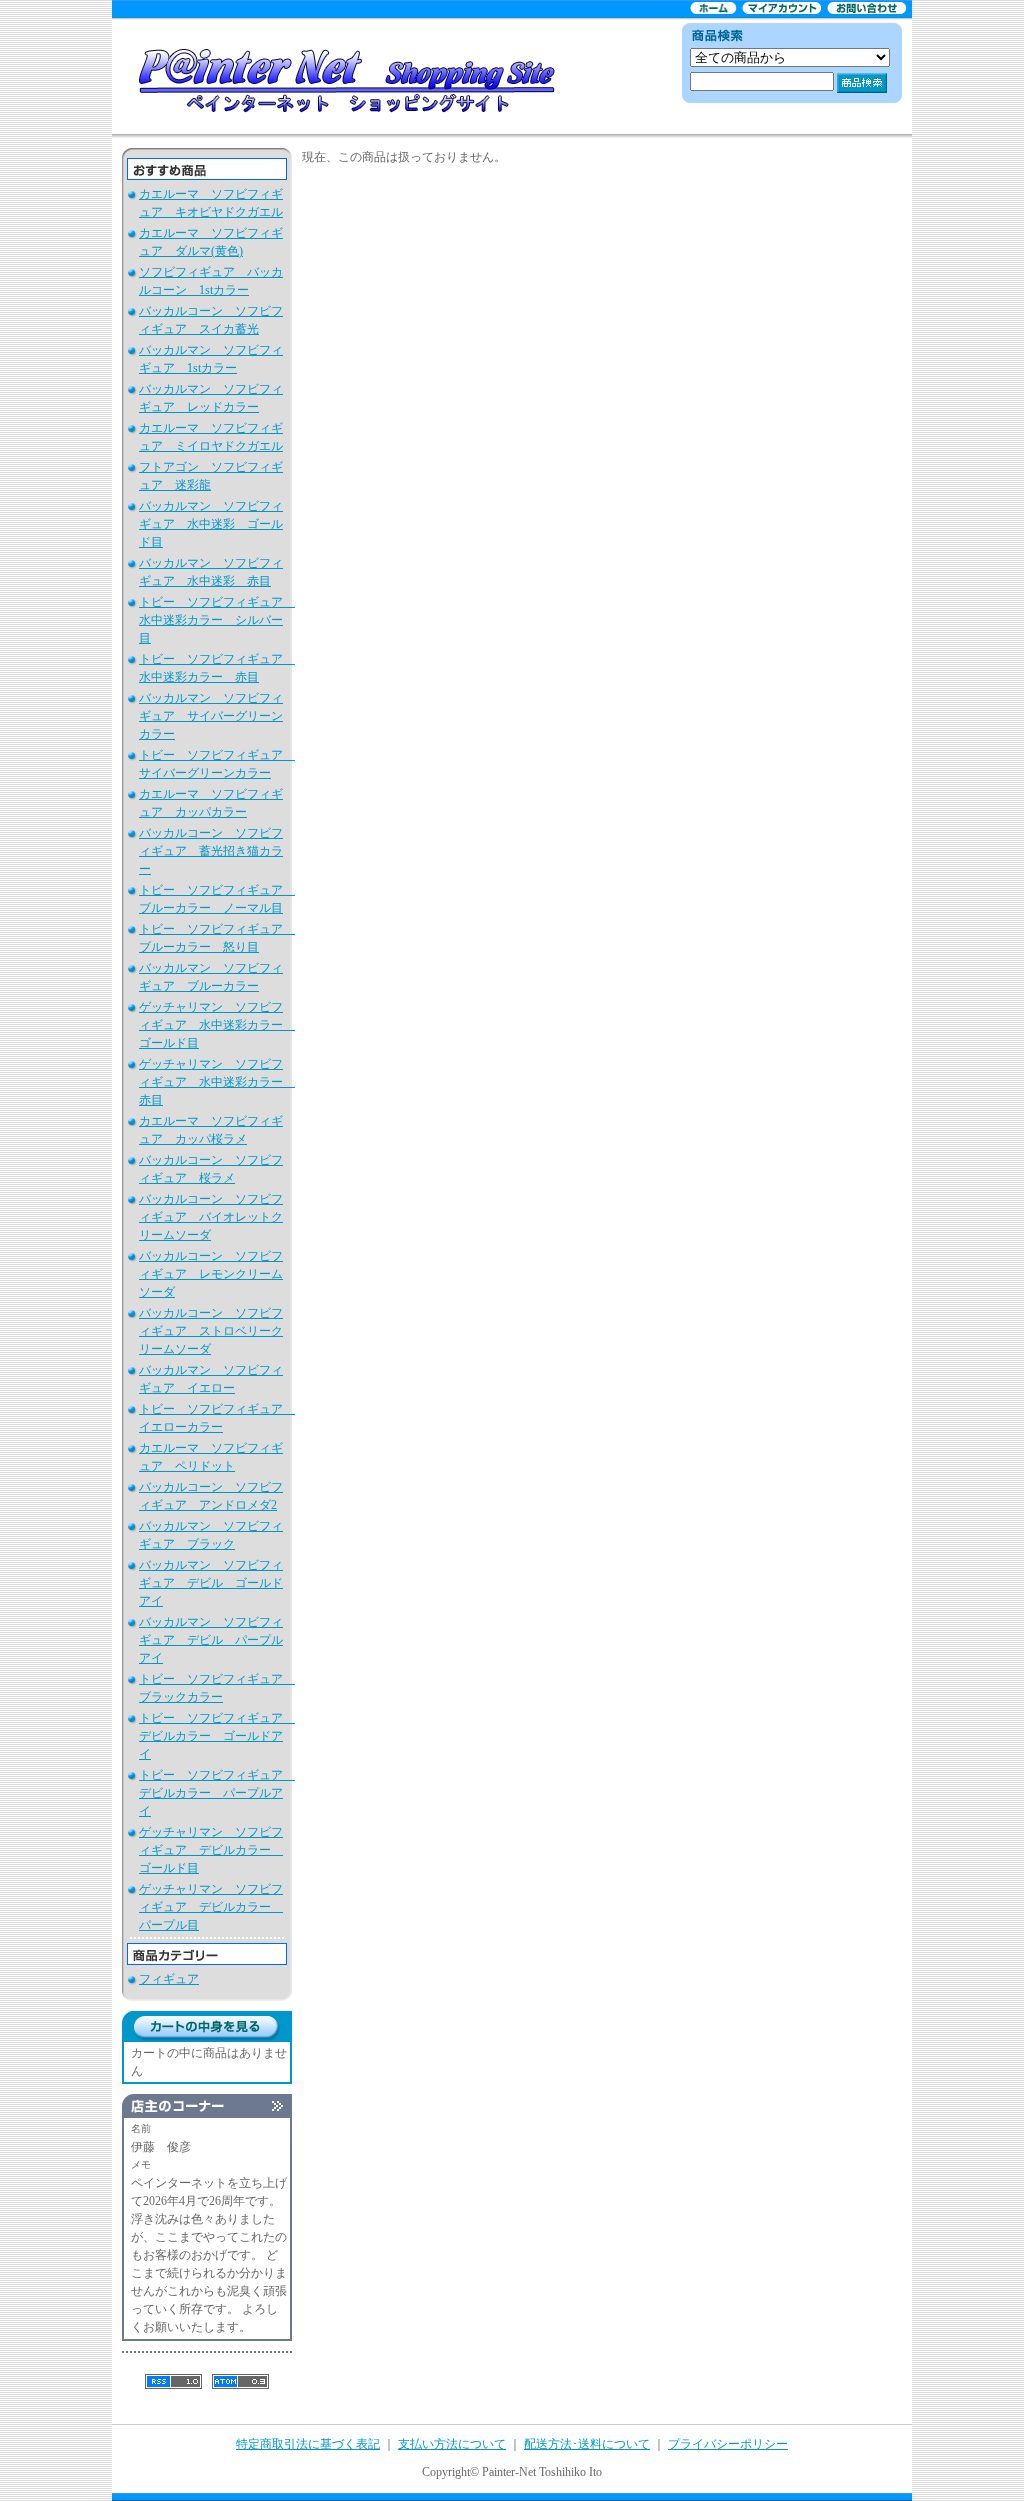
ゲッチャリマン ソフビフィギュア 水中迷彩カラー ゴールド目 (217, 1025)
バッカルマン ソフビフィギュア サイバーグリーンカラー (211, 716)
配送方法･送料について (587, 2444)
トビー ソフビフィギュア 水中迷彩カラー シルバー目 (217, 620)
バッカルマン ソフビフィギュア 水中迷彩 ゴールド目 (211, 524)
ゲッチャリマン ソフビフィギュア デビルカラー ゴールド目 (211, 1850)
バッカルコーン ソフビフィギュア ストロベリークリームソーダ (211, 1331)
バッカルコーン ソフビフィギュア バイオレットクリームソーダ (211, 1217)
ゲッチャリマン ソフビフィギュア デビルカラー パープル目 (211, 1907)
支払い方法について (452, 2444)
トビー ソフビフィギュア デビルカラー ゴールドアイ (217, 1736)
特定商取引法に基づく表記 (308, 2444)
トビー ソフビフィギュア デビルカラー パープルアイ (217, 1793)
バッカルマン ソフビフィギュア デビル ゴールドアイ (211, 1583)
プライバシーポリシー (728, 2444)
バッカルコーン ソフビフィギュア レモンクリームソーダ (211, 1274)
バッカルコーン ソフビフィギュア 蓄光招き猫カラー (211, 851)
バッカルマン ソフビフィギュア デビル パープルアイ (211, 1640)
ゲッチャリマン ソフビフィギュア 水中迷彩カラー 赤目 (217, 1082)
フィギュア (169, 1979)
